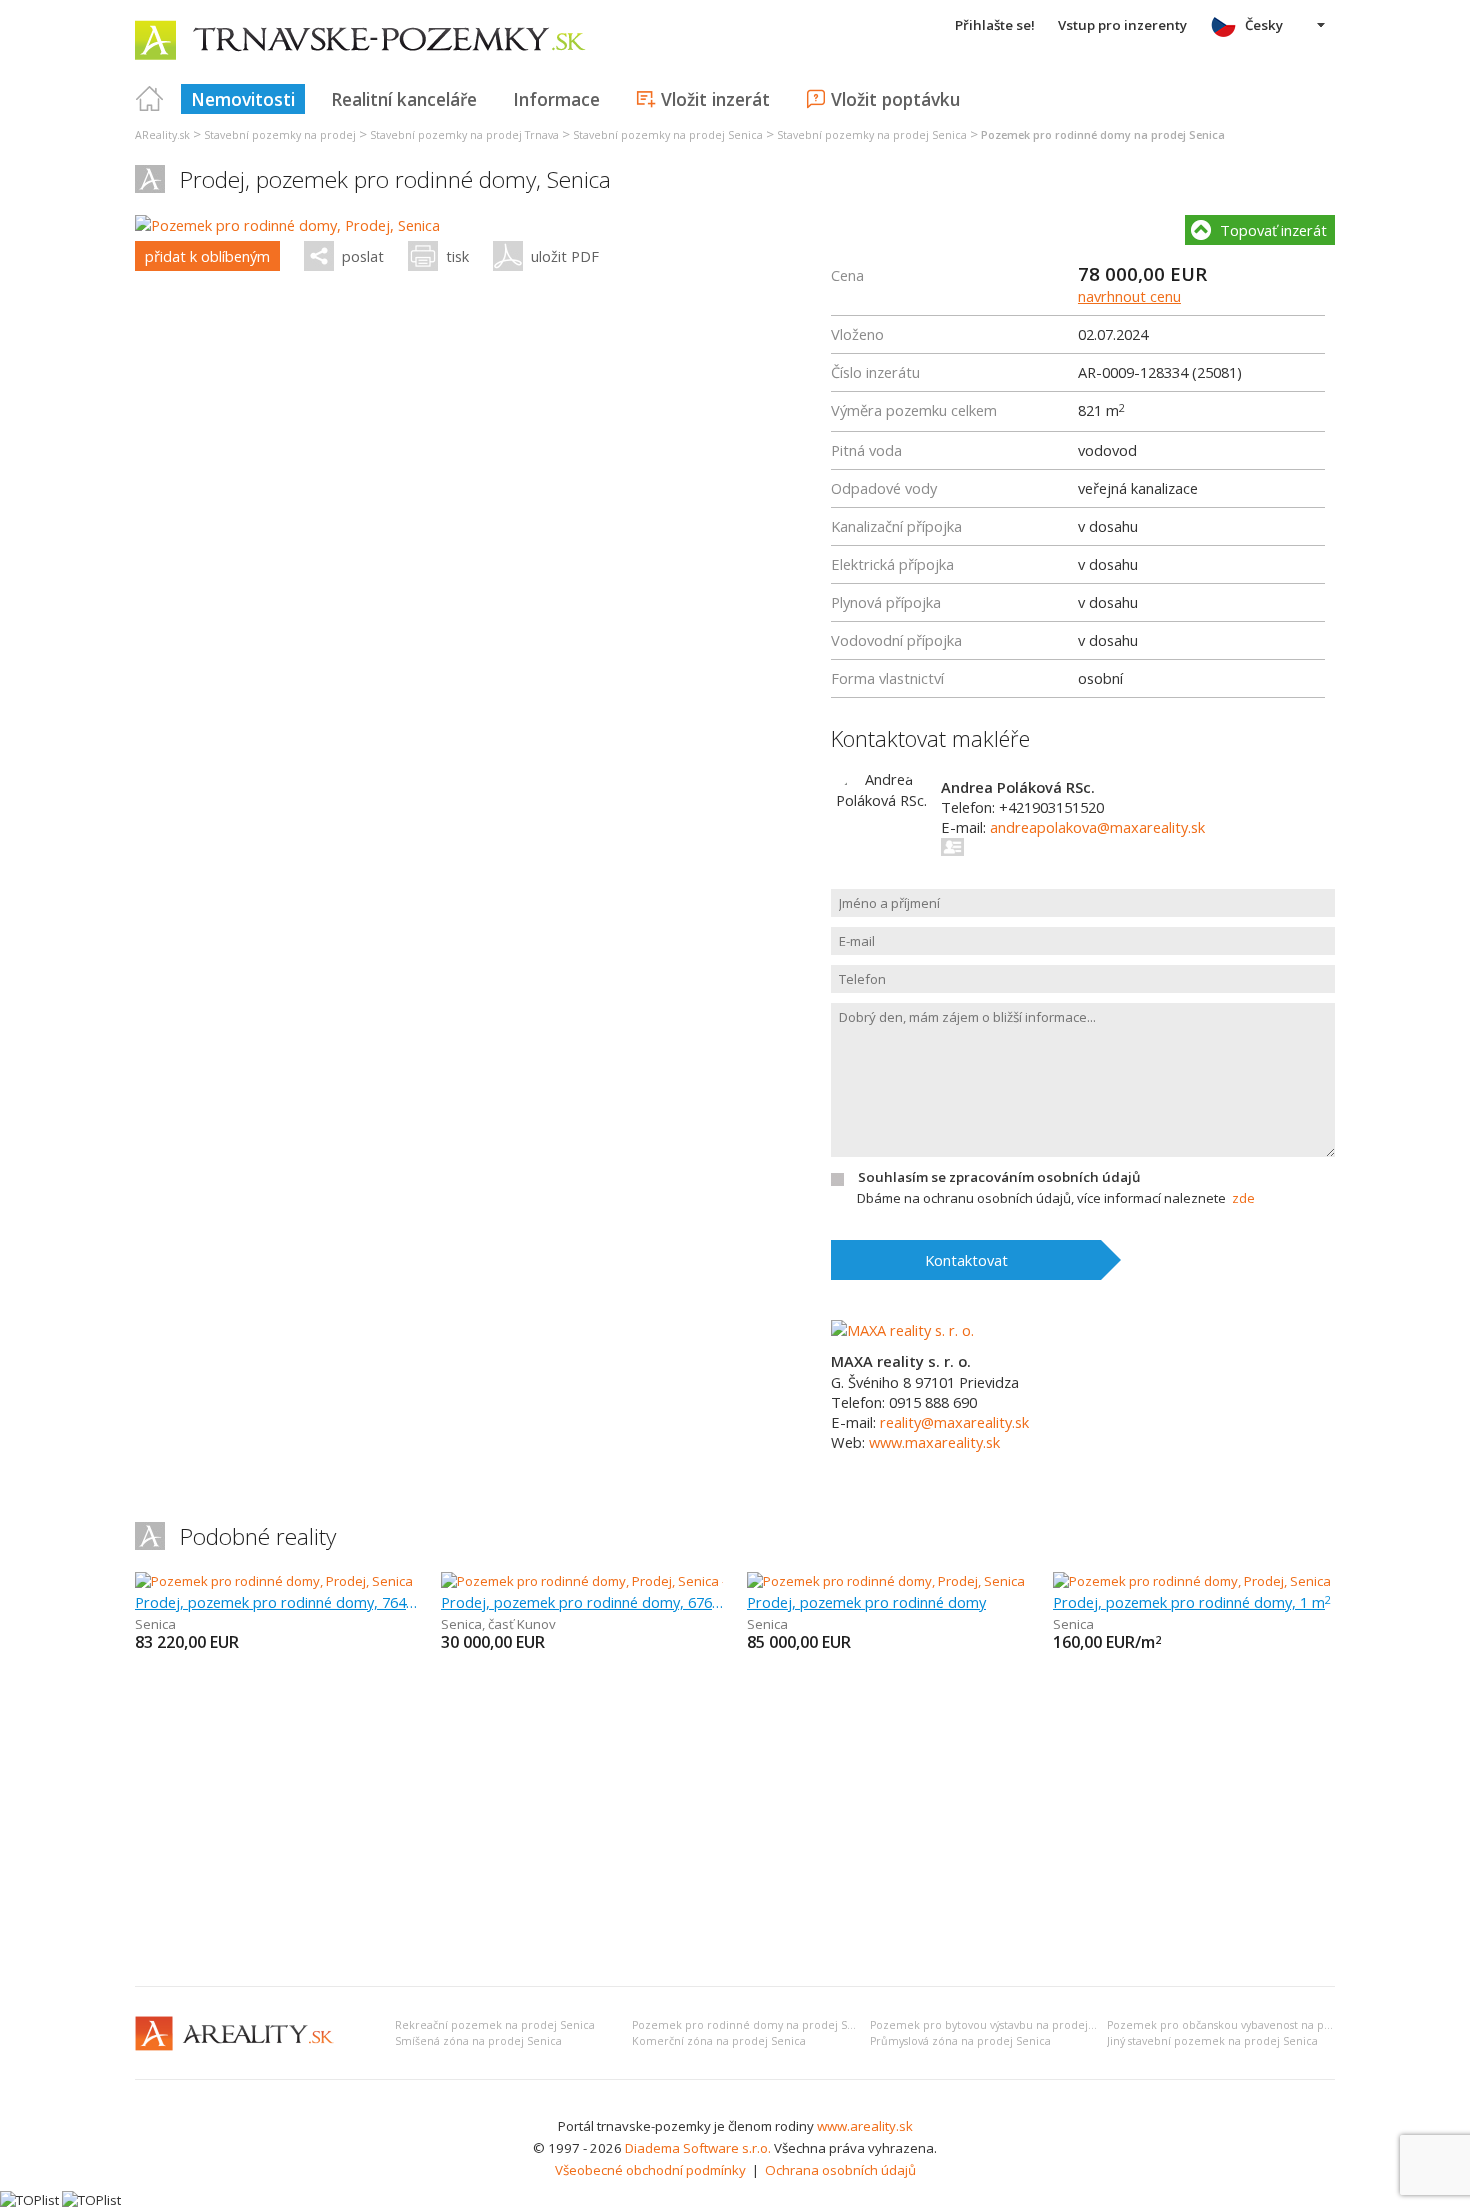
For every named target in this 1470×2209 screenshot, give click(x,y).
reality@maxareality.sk (954, 1422)
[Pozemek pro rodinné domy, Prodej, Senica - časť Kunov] (611, 1581)
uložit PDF (565, 256)
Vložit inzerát (715, 99)
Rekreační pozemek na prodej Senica (495, 2025)
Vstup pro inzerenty (1122, 25)
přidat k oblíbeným (207, 256)
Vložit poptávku (895, 99)
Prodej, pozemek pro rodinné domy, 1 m (1192, 1602)
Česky (1264, 25)
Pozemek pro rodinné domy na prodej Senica (754, 2025)
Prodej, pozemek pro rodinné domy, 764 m (276, 1602)
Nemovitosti (243, 99)
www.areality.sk (865, 2126)
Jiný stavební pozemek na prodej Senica (1212, 2041)
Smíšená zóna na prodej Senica (478, 2041)
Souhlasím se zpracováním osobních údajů (999, 1177)
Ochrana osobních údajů (840, 2170)
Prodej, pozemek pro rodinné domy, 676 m (582, 1602)
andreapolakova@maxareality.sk (1097, 827)
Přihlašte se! (995, 25)
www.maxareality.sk (934, 1442)
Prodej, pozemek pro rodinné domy (866, 1602)
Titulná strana (150, 99)
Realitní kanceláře (404, 99)
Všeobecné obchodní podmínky (650, 2170)
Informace (556, 99)
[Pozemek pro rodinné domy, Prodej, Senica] (287, 225)
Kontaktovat (966, 1260)
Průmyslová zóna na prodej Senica (960, 2041)
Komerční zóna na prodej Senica (719, 2041)
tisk (457, 256)
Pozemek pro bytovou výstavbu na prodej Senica (998, 2025)
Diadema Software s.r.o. (698, 2148)
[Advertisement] (735, 1821)
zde (1243, 1198)
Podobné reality (258, 1536)
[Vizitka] (953, 847)
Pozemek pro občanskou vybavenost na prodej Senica (1249, 2025)
